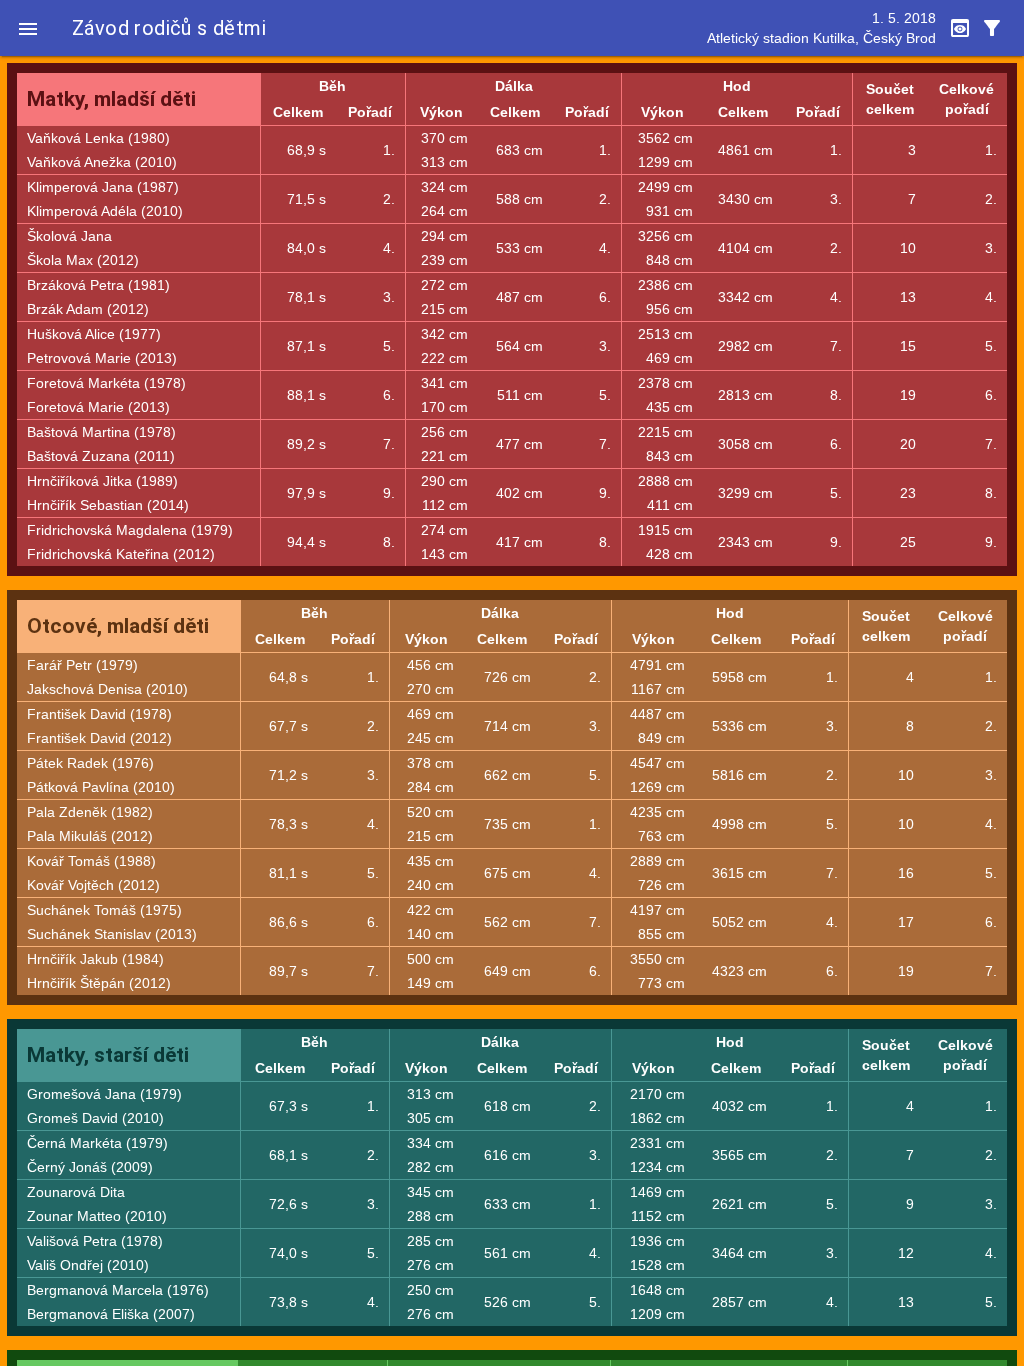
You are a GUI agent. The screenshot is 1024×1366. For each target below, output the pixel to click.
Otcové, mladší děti (118, 626)
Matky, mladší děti (111, 99)
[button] (28, 28)
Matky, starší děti (108, 1055)
